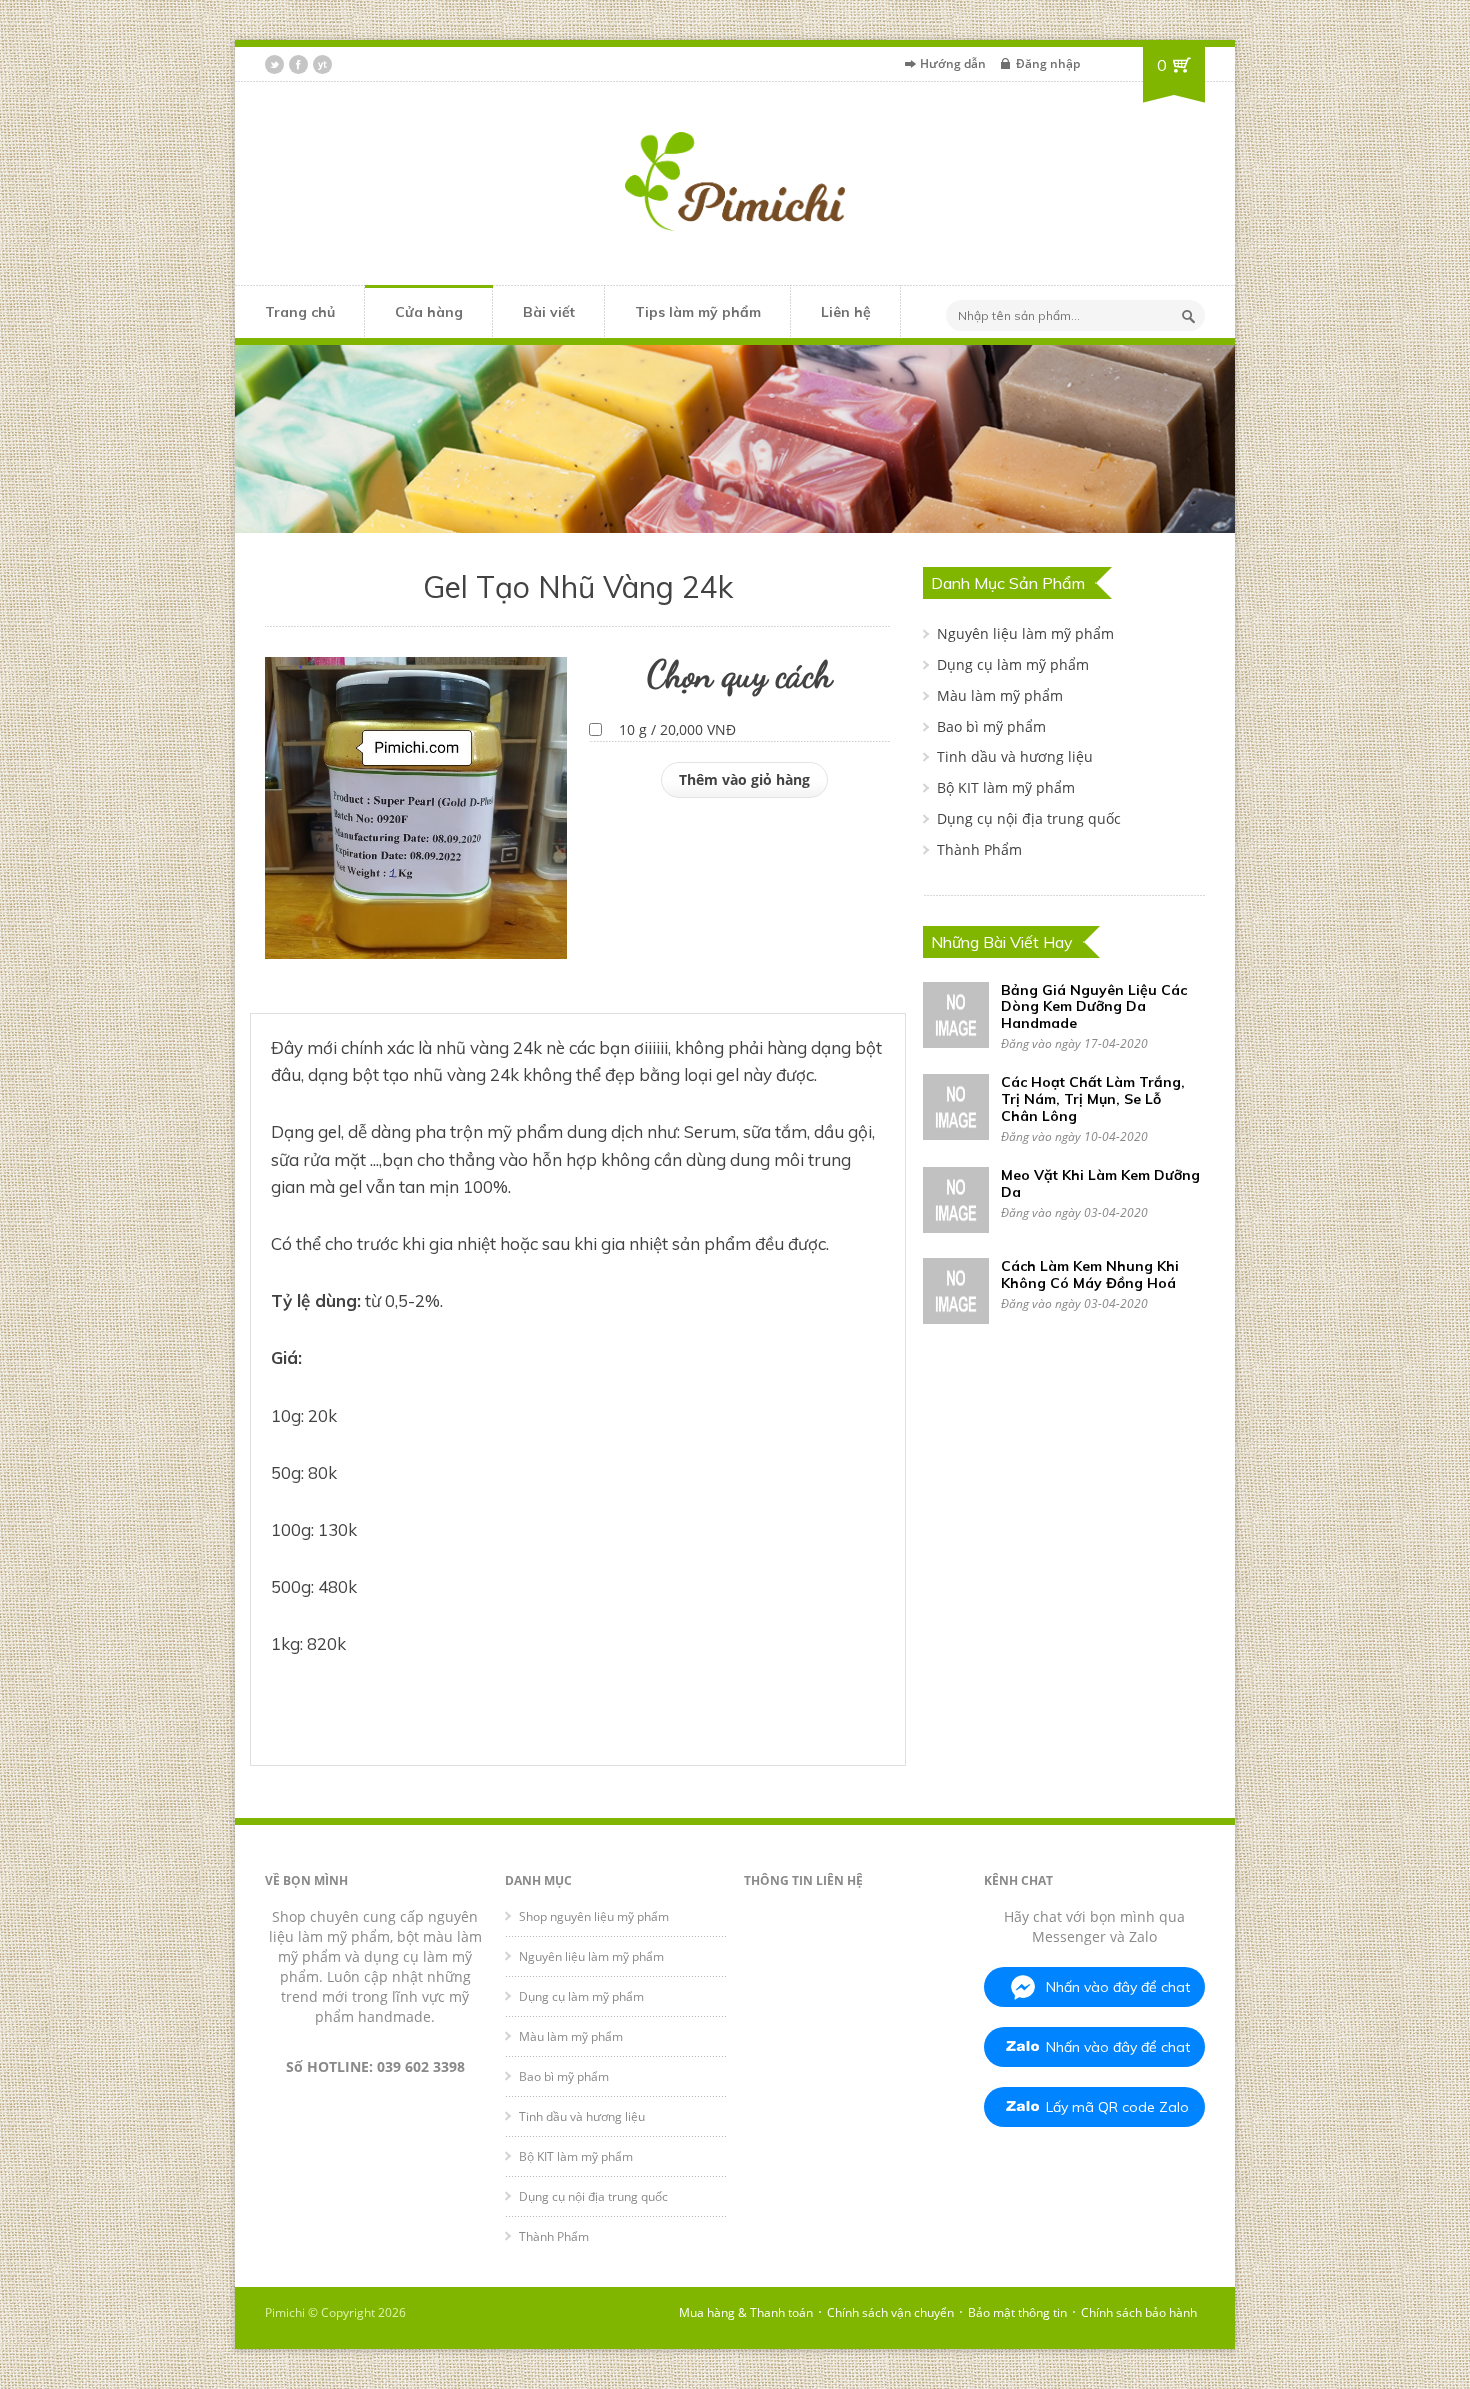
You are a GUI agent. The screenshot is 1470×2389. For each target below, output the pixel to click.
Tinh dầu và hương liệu (1015, 756)
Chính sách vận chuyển (890, 2312)
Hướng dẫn (953, 63)
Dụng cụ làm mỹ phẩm (1013, 664)
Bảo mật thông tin (1017, 2312)
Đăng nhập (1048, 63)
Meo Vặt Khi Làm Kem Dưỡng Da (1100, 1183)
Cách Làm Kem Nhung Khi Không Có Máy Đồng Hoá (1090, 1274)
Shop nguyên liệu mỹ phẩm (594, 1916)
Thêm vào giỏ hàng (744, 779)
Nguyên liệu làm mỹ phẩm (1025, 633)
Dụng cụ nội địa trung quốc (1029, 818)
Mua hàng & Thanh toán (746, 2312)
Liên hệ (846, 312)
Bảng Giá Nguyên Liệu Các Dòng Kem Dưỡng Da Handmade (1094, 1007)
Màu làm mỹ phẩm (1000, 695)
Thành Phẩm (979, 849)
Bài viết (549, 312)
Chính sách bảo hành (1139, 2312)
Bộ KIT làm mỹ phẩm (1006, 787)
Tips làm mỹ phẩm (698, 312)
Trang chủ (300, 312)
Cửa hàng (429, 312)
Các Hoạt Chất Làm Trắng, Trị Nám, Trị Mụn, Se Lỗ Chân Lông (1093, 1099)
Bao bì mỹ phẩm (991, 726)
